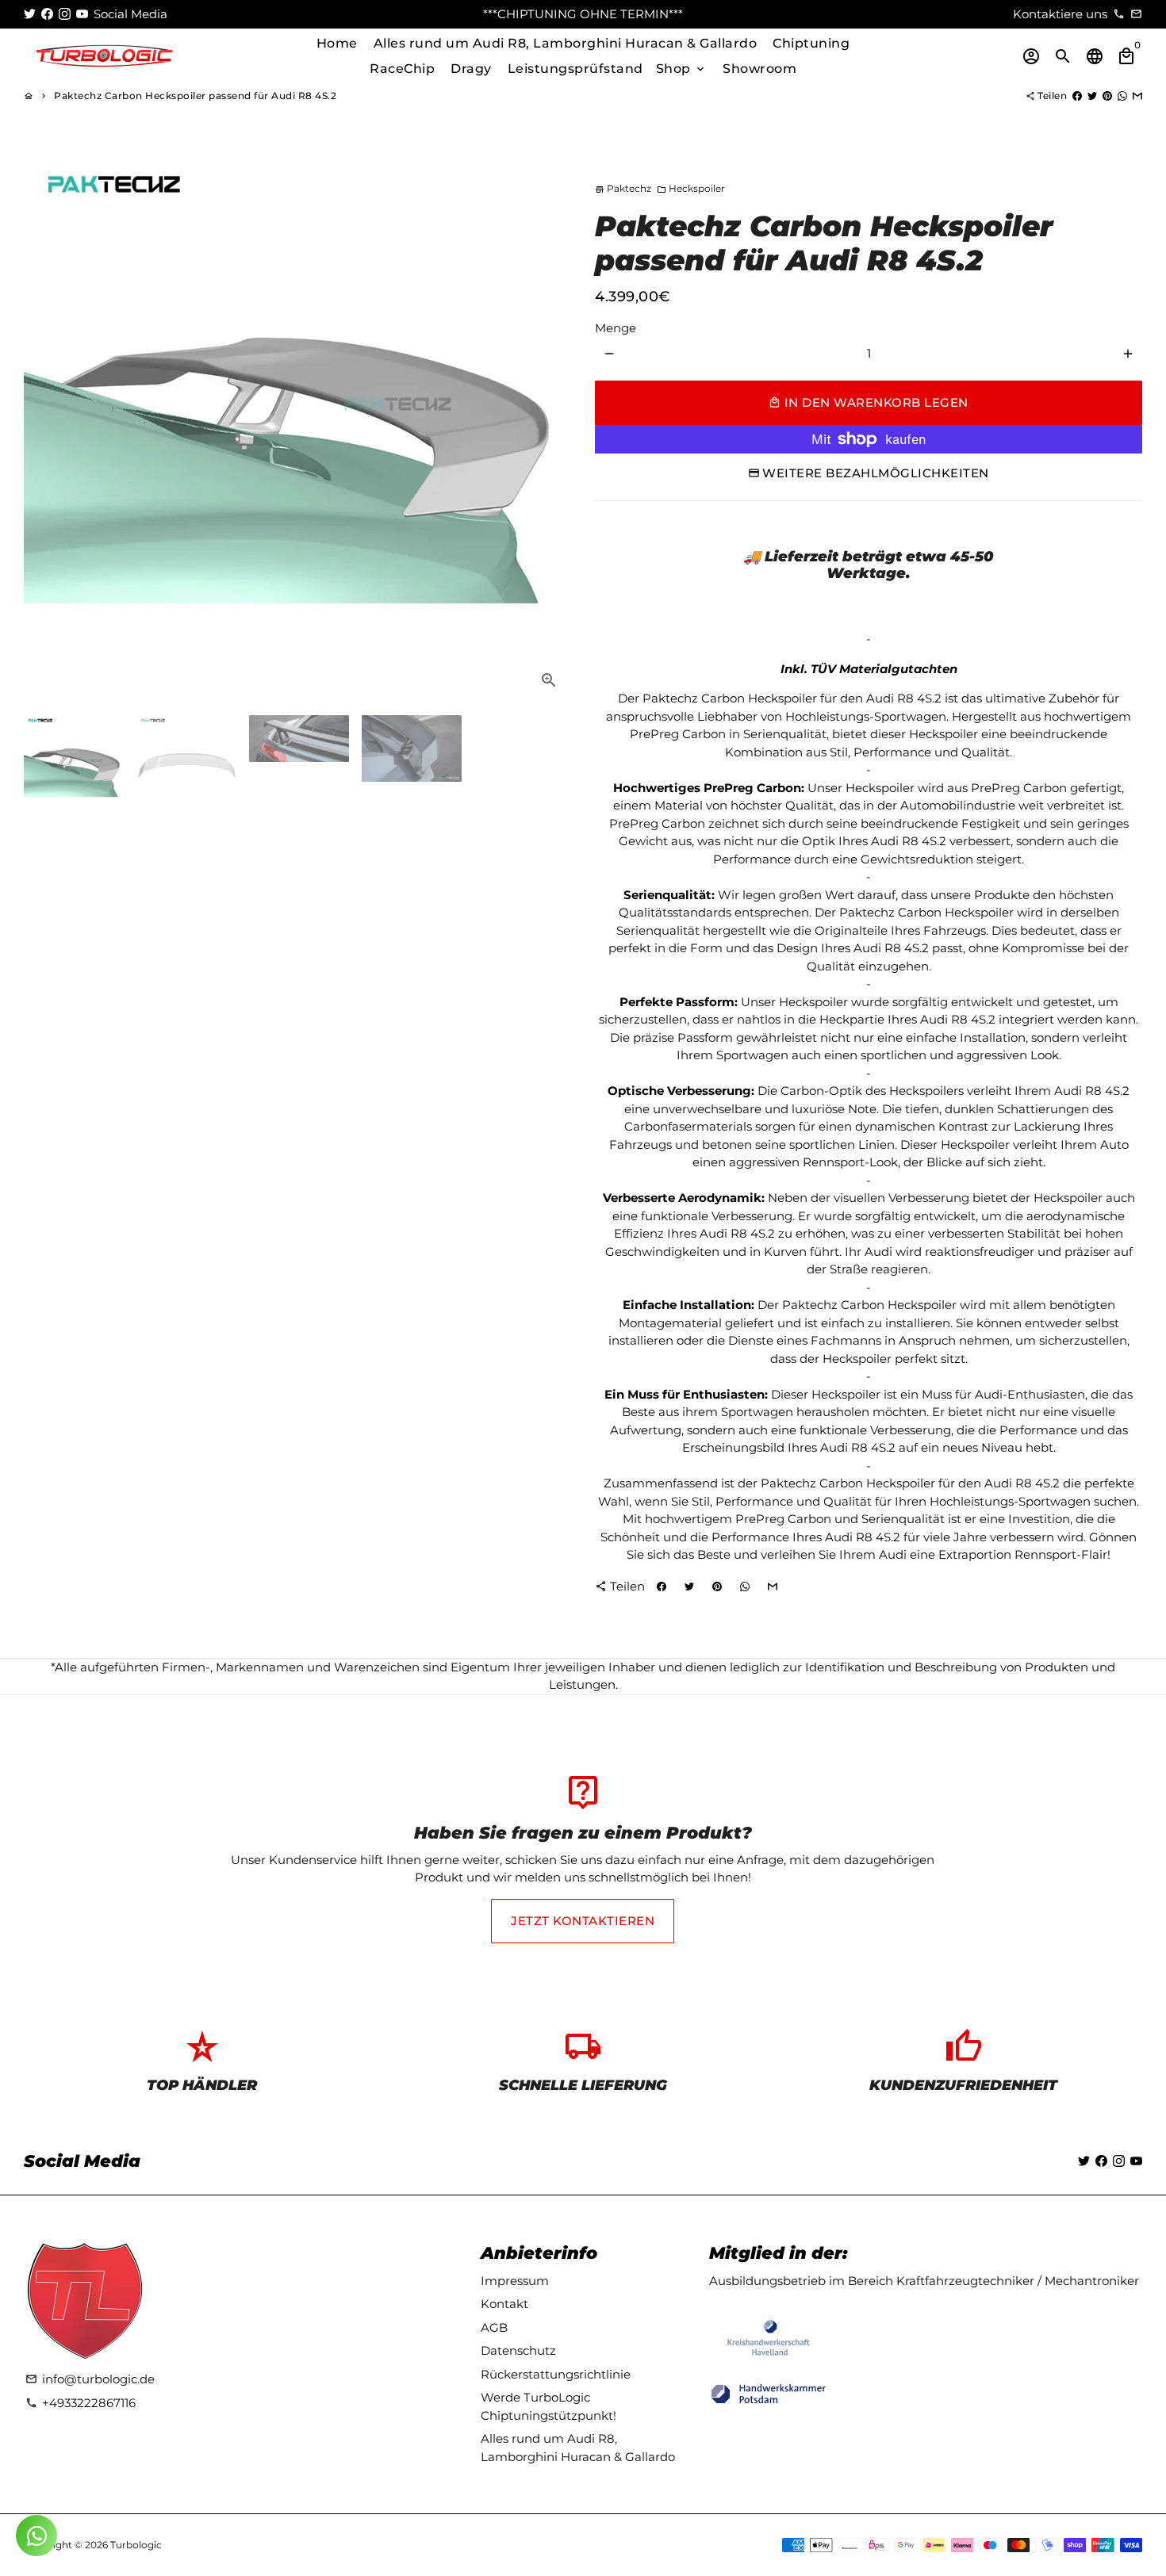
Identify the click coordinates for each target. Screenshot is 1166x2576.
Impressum (515, 2281)
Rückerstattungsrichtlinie (556, 2374)
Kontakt (504, 2304)
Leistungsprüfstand (575, 69)
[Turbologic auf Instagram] (65, 14)
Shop (682, 69)
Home (337, 43)
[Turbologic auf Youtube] (82, 14)
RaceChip (402, 69)
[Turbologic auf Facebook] (47, 14)
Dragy (471, 69)
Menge (616, 328)
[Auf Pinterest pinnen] (1107, 96)
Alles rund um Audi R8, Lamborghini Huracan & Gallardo (566, 43)
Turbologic (136, 2545)
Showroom (759, 69)
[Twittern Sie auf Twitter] (1092, 96)
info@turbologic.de (90, 2379)
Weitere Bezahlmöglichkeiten (876, 473)
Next (550, 429)
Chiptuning (811, 43)
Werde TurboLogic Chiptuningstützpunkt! (548, 2406)
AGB (494, 2327)
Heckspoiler (691, 188)
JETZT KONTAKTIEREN (583, 1921)
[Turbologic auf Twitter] (30, 14)
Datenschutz (518, 2350)
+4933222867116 (81, 2403)
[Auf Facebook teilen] (1077, 96)
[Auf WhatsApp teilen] (1122, 96)
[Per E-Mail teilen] (1137, 96)
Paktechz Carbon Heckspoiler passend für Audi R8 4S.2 (195, 96)
